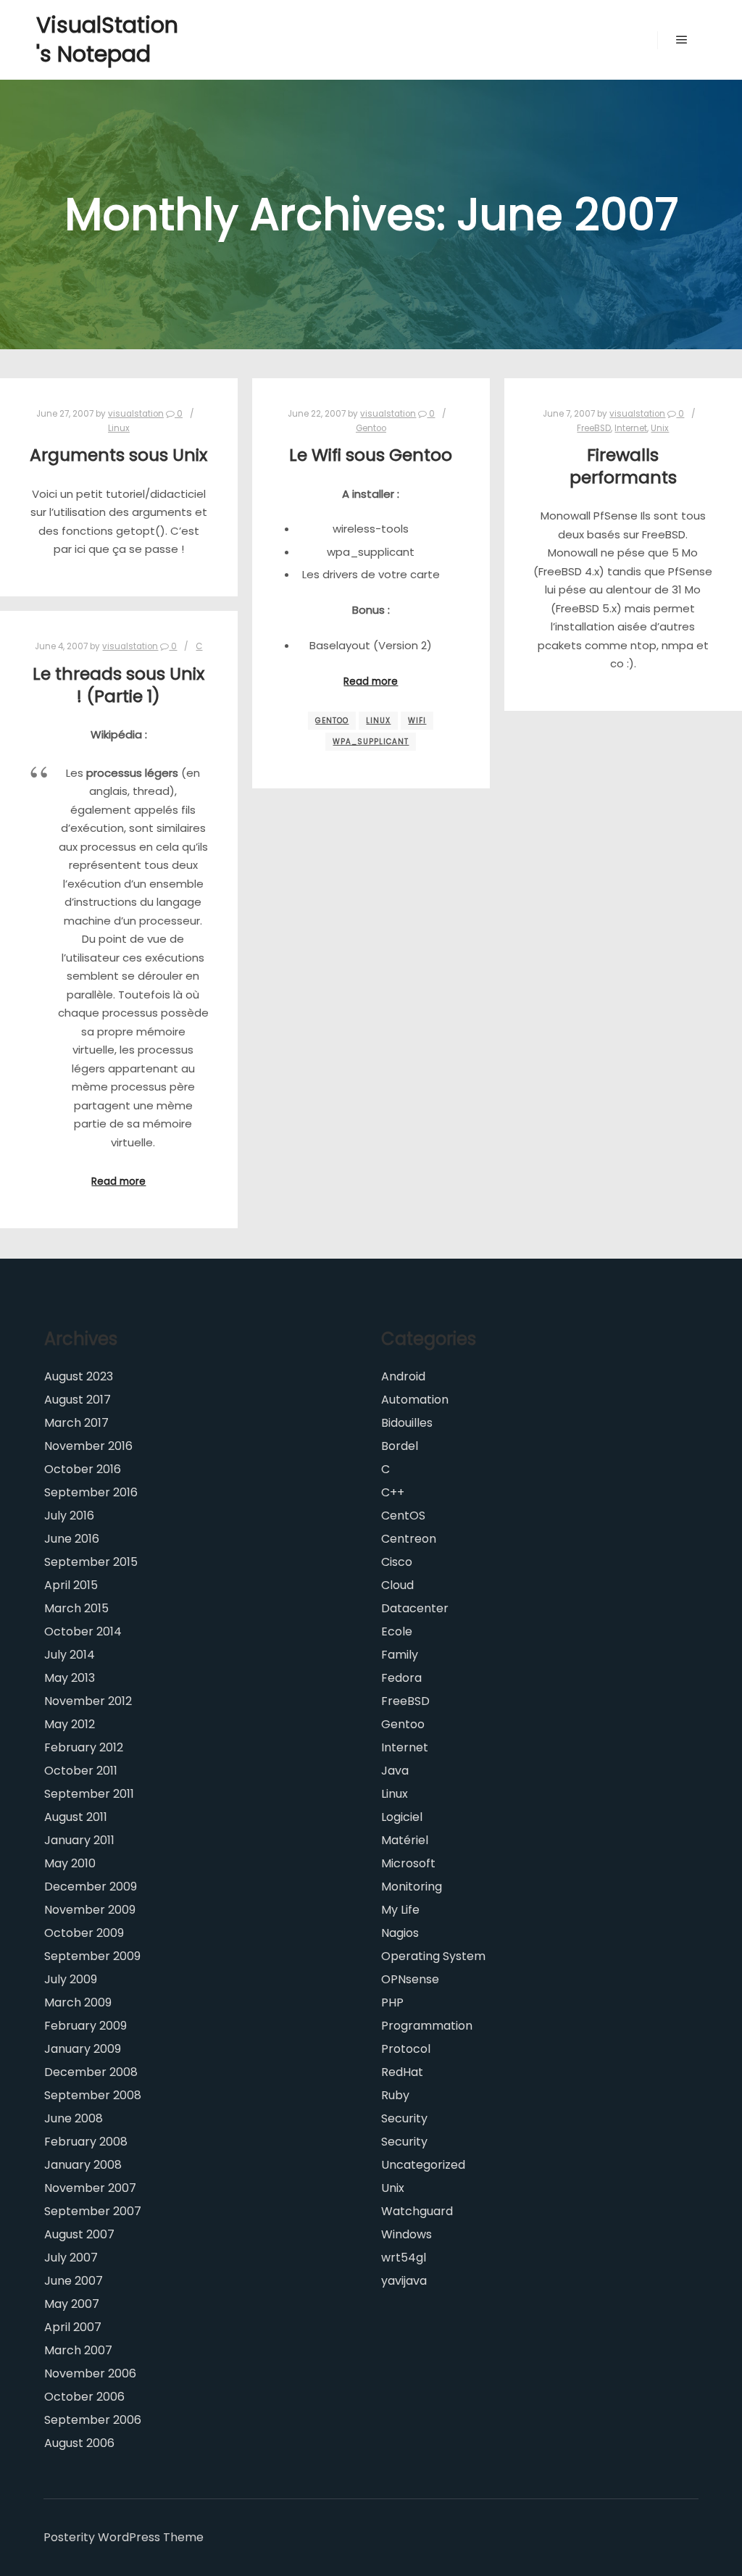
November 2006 (90, 2373)
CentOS (403, 1516)
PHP (392, 2002)
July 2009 (71, 1979)
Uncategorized (423, 2165)
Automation (415, 1400)
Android (403, 1376)
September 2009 (92, 1956)
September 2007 (93, 2211)
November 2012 (88, 1701)
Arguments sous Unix (118, 455)
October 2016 (83, 1469)
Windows (407, 2234)
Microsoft (408, 1863)
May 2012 (70, 1724)
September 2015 (91, 1562)
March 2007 (78, 2350)
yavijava (404, 2281)
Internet (631, 428)
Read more (371, 681)
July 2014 (70, 1655)
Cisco (397, 1562)
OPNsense (410, 1979)
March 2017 (76, 1423)
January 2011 (79, 1840)
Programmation (427, 2026)
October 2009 (84, 1933)
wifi (417, 721)
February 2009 (86, 2026)
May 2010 (70, 1863)
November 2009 (90, 1910)
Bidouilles (407, 1423)
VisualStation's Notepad (107, 39)
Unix (660, 428)
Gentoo (371, 428)
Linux (119, 428)
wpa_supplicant (371, 742)
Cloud (397, 1585)
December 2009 (91, 1887)
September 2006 (93, 2420)
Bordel (400, 1446)
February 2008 (86, 2142)
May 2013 (70, 1678)
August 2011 (76, 1817)
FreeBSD (594, 428)
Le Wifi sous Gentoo (371, 455)
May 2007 (72, 2304)
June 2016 (72, 1539)
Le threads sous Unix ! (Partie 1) (118, 685)
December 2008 (91, 2072)
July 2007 (71, 2258)
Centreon (409, 1539)
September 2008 (93, 2095)
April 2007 (73, 2327)
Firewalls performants (623, 466)
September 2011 (89, 1794)
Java (395, 1771)
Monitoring (412, 1887)
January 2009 (83, 2049)
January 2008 (83, 2165)
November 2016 (88, 1446)
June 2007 (74, 2281)
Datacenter (415, 1608)
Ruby (395, 2095)
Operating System (433, 1956)
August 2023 (79, 1376)
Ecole (397, 1631)
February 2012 (84, 1747)
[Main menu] (682, 40)
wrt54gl (404, 2258)
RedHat (402, 2072)
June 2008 (74, 2118)
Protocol (406, 2049)
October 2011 (81, 1771)
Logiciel (402, 1817)
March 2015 (76, 1608)
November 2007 (90, 2188)
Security (404, 2118)
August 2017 (78, 1400)
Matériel (405, 1840)
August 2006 (79, 2443)
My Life (400, 1910)
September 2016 (91, 1492)
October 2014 (83, 1631)
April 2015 (71, 1585)
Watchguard (417, 2211)
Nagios (400, 1933)
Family (400, 1655)
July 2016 (69, 1516)
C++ (393, 1492)
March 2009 (78, 2002)
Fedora (401, 1678)
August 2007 (79, 2234)
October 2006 (84, 2397)
